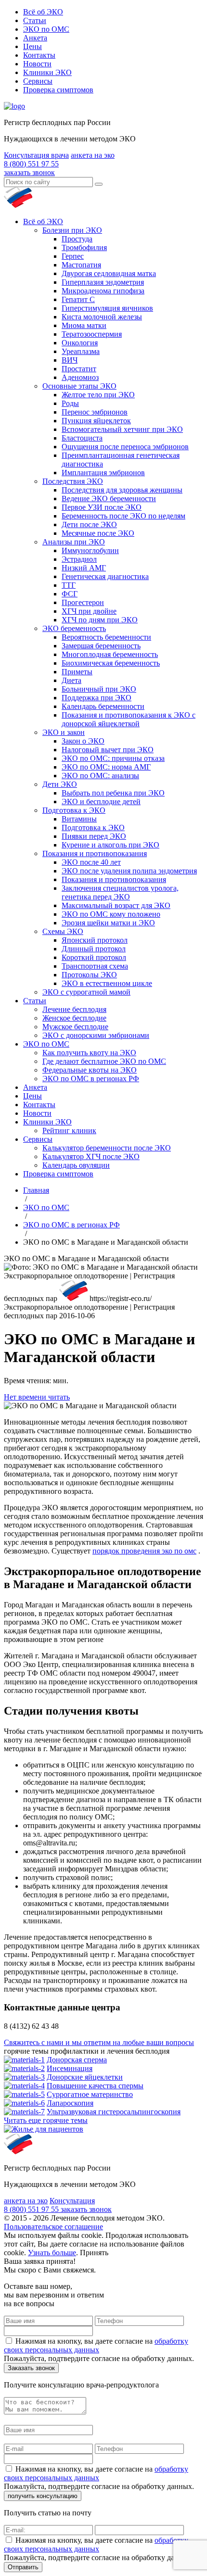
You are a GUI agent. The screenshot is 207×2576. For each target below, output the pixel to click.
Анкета (35, 38)
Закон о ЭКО (83, 741)
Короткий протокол (94, 957)
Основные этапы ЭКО (79, 386)
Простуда (77, 239)
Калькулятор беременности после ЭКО (107, 1148)
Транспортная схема (95, 966)
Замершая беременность (101, 646)
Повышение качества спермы (95, 2086)
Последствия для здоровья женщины (122, 490)
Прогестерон (83, 602)
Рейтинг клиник (69, 1130)
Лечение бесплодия (74, 1009)
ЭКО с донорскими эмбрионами (96, 1035)
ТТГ (69, 585)
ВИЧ (70, 360)
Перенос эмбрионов (95, 412)
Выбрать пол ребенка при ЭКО (113, 793)
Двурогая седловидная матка (109, 273)
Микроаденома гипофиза (103, 291)
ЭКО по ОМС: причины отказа (113, 758)
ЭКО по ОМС (46, 29)
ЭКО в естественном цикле (107, 983)
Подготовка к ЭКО (74, 810)
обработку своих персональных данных (96, 2345)
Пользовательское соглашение (53, 2227)
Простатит (79, 369)
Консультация (72, 2201)
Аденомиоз (80, 377)
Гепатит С (78, 299)
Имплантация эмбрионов (103, 473)
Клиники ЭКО (47, 72)
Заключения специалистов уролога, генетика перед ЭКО (120, 892)
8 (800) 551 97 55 (31, 164)
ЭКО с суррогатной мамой (86, 992)
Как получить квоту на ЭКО (89, 1053)
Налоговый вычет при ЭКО (108, 750)
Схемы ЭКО (63, 931)
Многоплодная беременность (110, 654)
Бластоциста (82, 438)
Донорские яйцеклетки (85, 2077)
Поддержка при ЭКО (97, 698)
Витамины (79, 819)
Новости (37, 64)
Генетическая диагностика (105, 576)
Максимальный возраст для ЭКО (116, 905)
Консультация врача (36, 155)
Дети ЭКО (60, 784)
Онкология (80, 343)
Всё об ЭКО (43, 12)
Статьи (35, 20)
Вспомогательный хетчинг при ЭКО (122, 429)
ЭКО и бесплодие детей (101, 802)
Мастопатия (81, 265)
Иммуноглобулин (90, 550)
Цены (32, 46)
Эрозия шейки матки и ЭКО (108, 923)
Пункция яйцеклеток (96, 421)
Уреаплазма (81, 351)
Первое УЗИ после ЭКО (102, 507)
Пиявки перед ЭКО (94, 836)
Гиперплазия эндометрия (103, 282)
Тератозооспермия (92, 334)
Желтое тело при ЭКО (98, 395)
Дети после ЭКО (89, 524)
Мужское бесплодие (75, 1027)
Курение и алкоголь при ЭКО (110, 845)
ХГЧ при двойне (89, 611)
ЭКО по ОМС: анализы (100, 776)
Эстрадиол (79, 559)
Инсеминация (70, 2068)
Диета (71, 680)
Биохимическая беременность (111, 663)
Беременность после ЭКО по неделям (123, 516)
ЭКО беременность (74, 628)
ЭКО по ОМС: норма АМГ (106, 767)
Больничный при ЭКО (99, 689)
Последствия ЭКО (73, 481)
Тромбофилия (84, 247)
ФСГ (70, 594)
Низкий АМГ (84, 568)
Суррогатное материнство (90, 2094)
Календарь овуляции (76, 1165)
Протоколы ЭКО (89, 975)
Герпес (73, 256)
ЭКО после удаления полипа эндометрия (129, 871)
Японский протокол (95, 940)
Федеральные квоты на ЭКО (90, 1070)
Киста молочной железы (102, 317)
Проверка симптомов (58, 90)
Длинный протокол (94, 949)
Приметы (77, 672)
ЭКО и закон (64, 732)
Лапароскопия (70, 2103)
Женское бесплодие (74, 1018)
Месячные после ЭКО (98, 533)
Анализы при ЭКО (74, 542)
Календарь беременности (103, 706)
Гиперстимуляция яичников (107, 308)
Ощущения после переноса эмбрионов (125, 447)
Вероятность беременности (106, 637)
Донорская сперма (77, 2060)
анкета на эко (93, 155)
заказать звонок (29, 172)
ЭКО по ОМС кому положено (111, 914)
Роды (70, 403)
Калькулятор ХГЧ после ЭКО (91, 1156)
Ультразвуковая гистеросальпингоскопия (114, 2112)
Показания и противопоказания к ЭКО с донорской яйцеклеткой (129, 719)
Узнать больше (52, 2253)
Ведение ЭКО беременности (109, 499)
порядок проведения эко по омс (144, 1551)
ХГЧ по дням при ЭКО (100, 620)
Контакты (39, 55)
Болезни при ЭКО (72, 230)
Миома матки (84, 325)
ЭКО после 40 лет (91, 862)
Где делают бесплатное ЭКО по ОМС (104, 1061)
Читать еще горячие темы (46, 2120)
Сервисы (38, 81)
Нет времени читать (37, 1397)
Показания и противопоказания (95, 853)
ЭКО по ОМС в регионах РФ (91, 1079)
